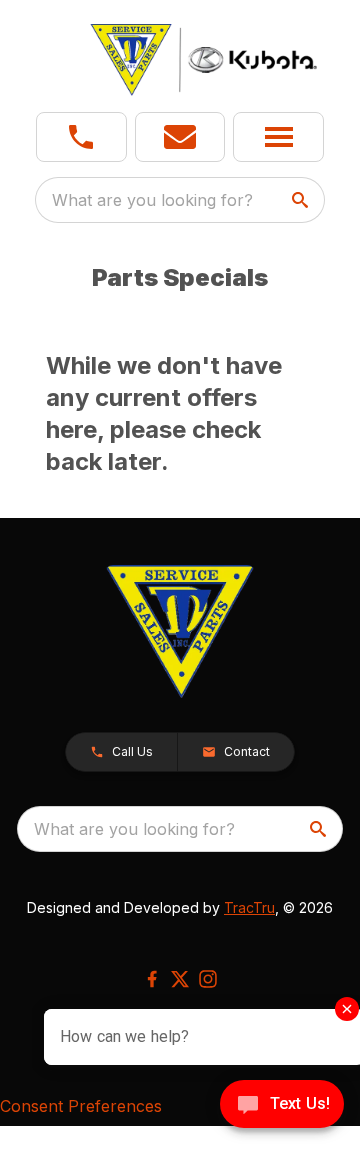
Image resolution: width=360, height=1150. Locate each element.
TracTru (249, 907)
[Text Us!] (282, 1106)
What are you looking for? (152, 200)
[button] (81, 137)
